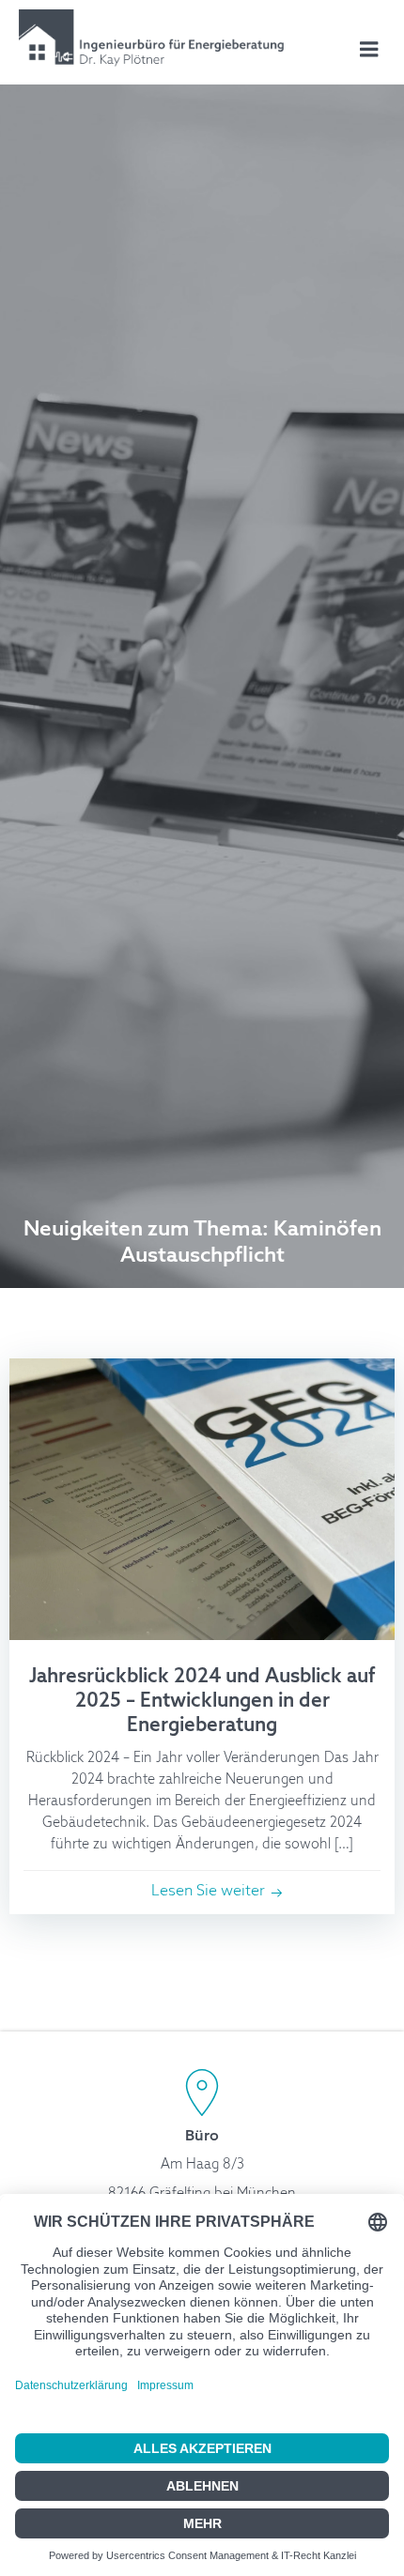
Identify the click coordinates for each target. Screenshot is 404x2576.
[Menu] (369, 50)
